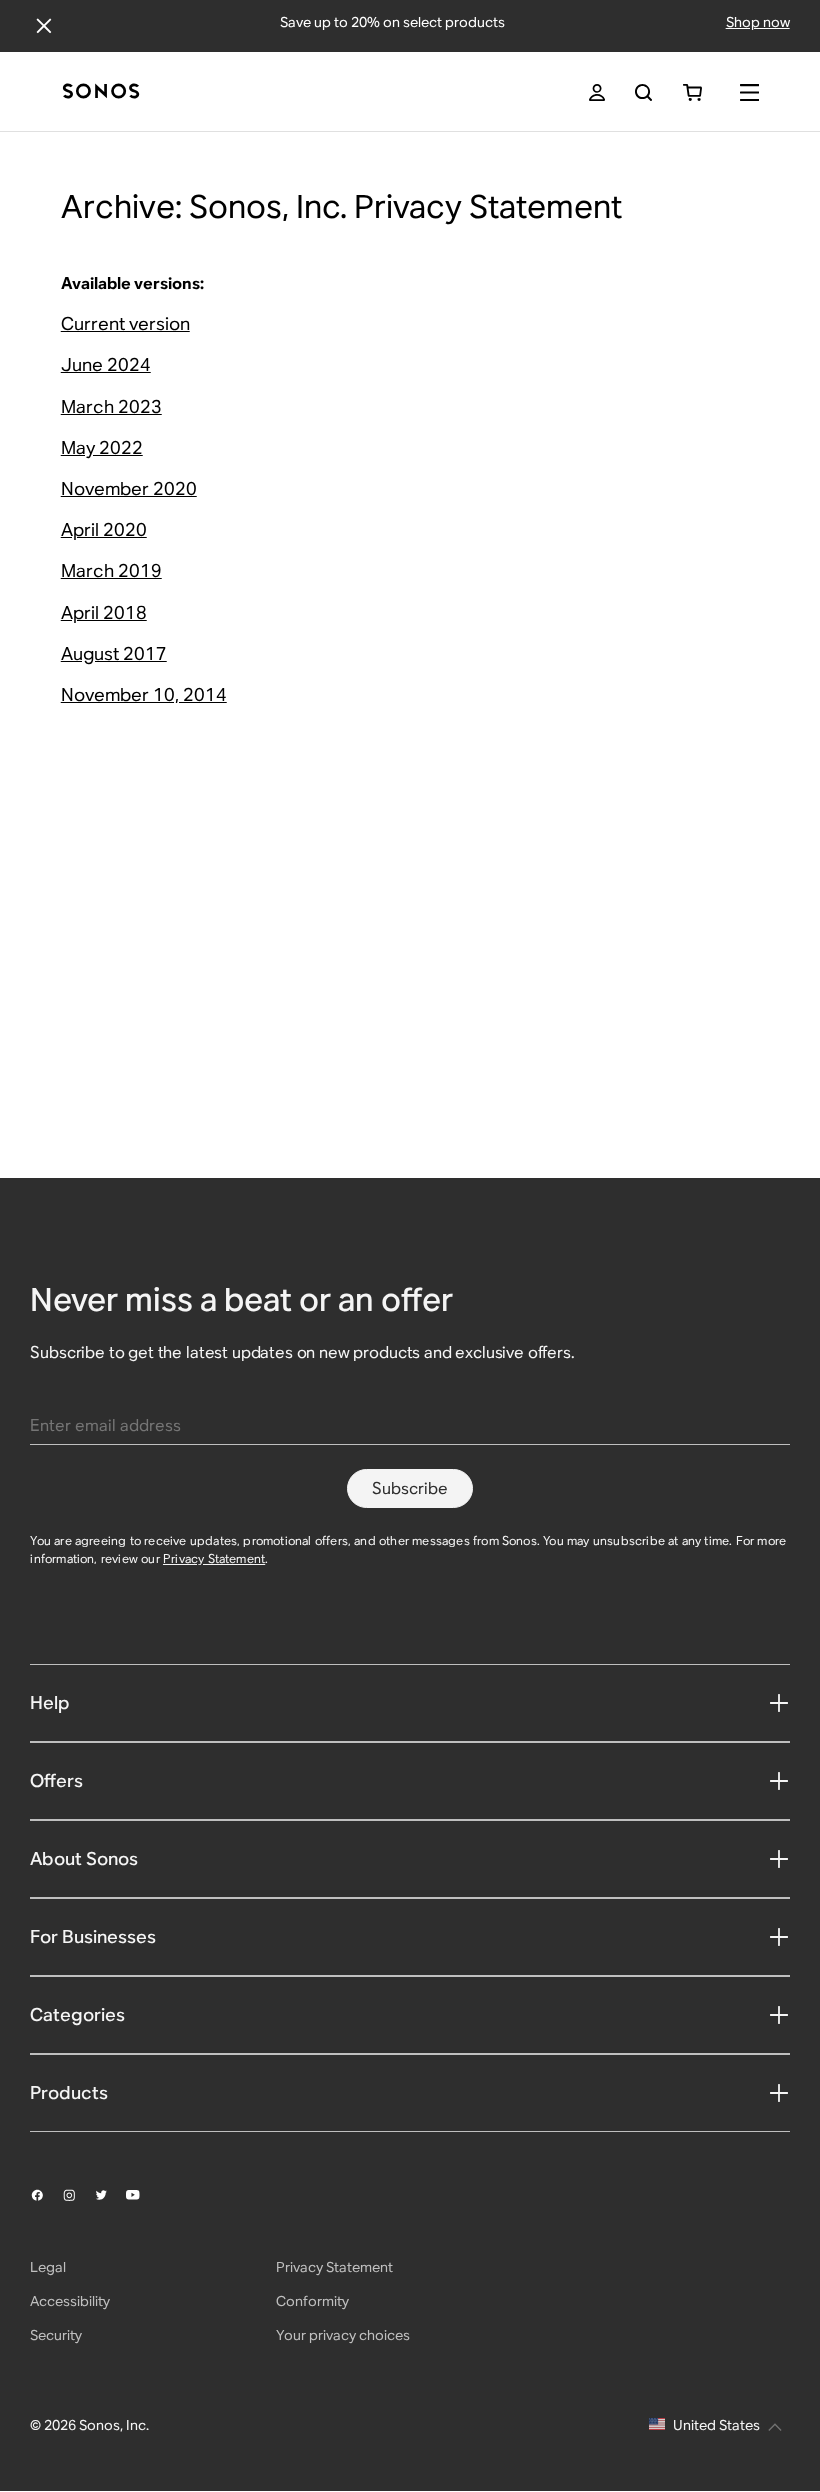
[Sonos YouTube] (142, 2195)
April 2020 (104, 529)
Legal (48, 2267)
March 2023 (111, 406)
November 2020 (129, 488)
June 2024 (106, 364)
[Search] (643, 92)
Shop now (758, 22)
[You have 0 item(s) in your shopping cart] (692, 92)
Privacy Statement (214, 1558)
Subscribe (410, 1488)
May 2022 (102, 447)
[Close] (44, 26)
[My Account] (597, 92)
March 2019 (111, 570)
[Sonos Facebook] (46, 2195)
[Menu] (749, 92)
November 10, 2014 (144, 694)
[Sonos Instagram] (78, 2195)
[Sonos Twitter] (110, 2195)
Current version (125, 323)
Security (56, 2335)
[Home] (101, 92)
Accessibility (70, 2301)
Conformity (312, 2301)
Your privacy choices (343, 2335)
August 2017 (114, 653)
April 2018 (104, 612)
